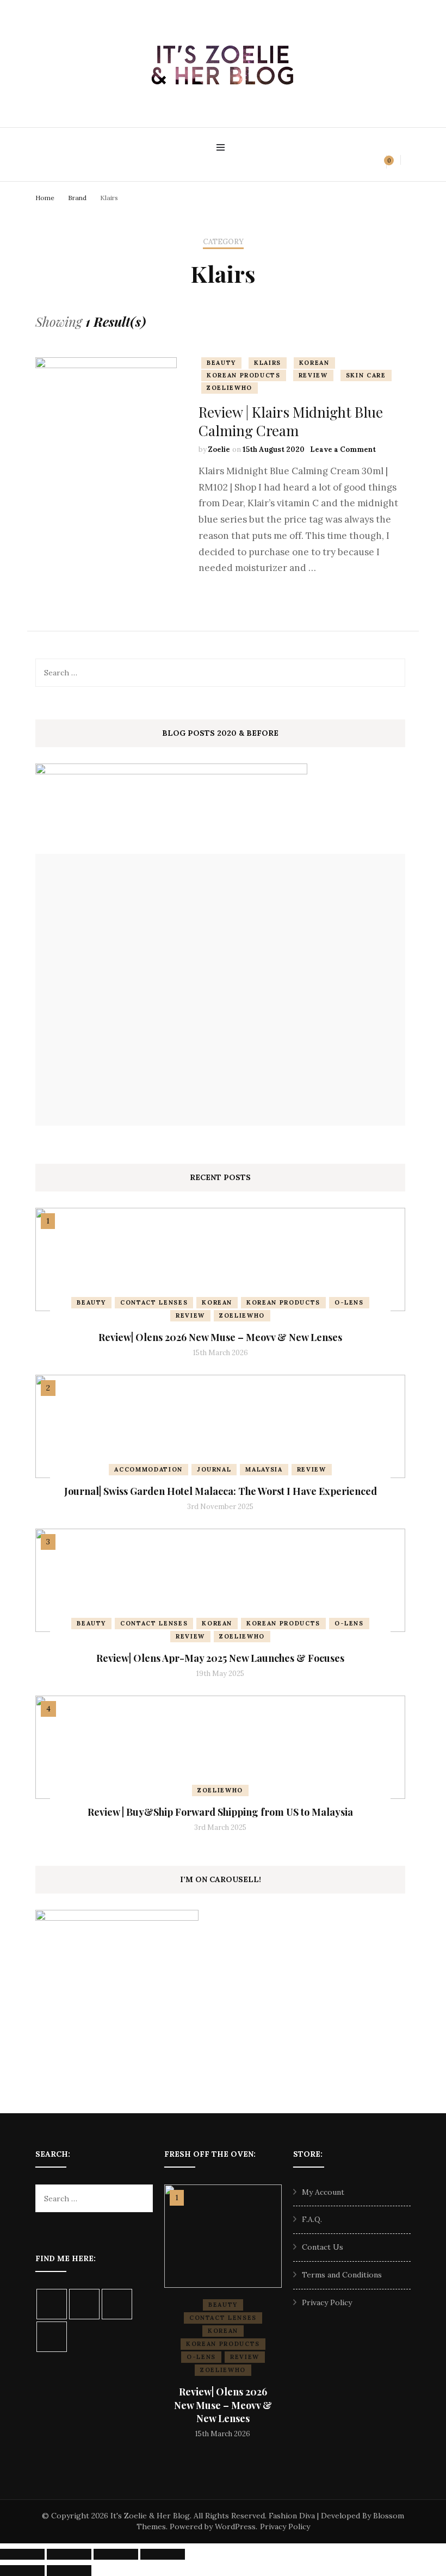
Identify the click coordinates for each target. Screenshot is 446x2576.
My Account (323, 2192)
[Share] (116, 2554)
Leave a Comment (343, 449)
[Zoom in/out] (22, 2554)
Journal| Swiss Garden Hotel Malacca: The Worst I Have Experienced (221, 1491)
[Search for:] (203, 673)
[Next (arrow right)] (69, 2571)
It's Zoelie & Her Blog (150, 2516)
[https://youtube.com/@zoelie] (52, 2337)
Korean (314, 363)
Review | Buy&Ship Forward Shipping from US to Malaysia (220, 1812)
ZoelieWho (230, 388)
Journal (214, 1469)
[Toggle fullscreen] (69, 2554)
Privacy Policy (327, 2302)
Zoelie (219, 449)
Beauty (221, 363)
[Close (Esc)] (163, 2554)
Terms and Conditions (342, 2275)
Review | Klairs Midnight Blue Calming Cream (291, 421)
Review (313, 375)
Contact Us (323, 2247)
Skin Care (366, 375)
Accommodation (148, 1469)
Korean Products (244, 375)
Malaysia (264, 1469)
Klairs (268, 363)
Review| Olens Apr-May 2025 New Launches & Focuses (220, 1658)
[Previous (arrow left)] (22, 2571)
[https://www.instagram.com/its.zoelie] (52, 2304)
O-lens (349, 1302)
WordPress (235, 2527)
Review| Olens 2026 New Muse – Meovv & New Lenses (220, 1337)
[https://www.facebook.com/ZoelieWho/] (84, 2304)
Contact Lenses (154, 1302)
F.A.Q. (312, 2219)
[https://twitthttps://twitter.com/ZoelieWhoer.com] (117, 2304)
